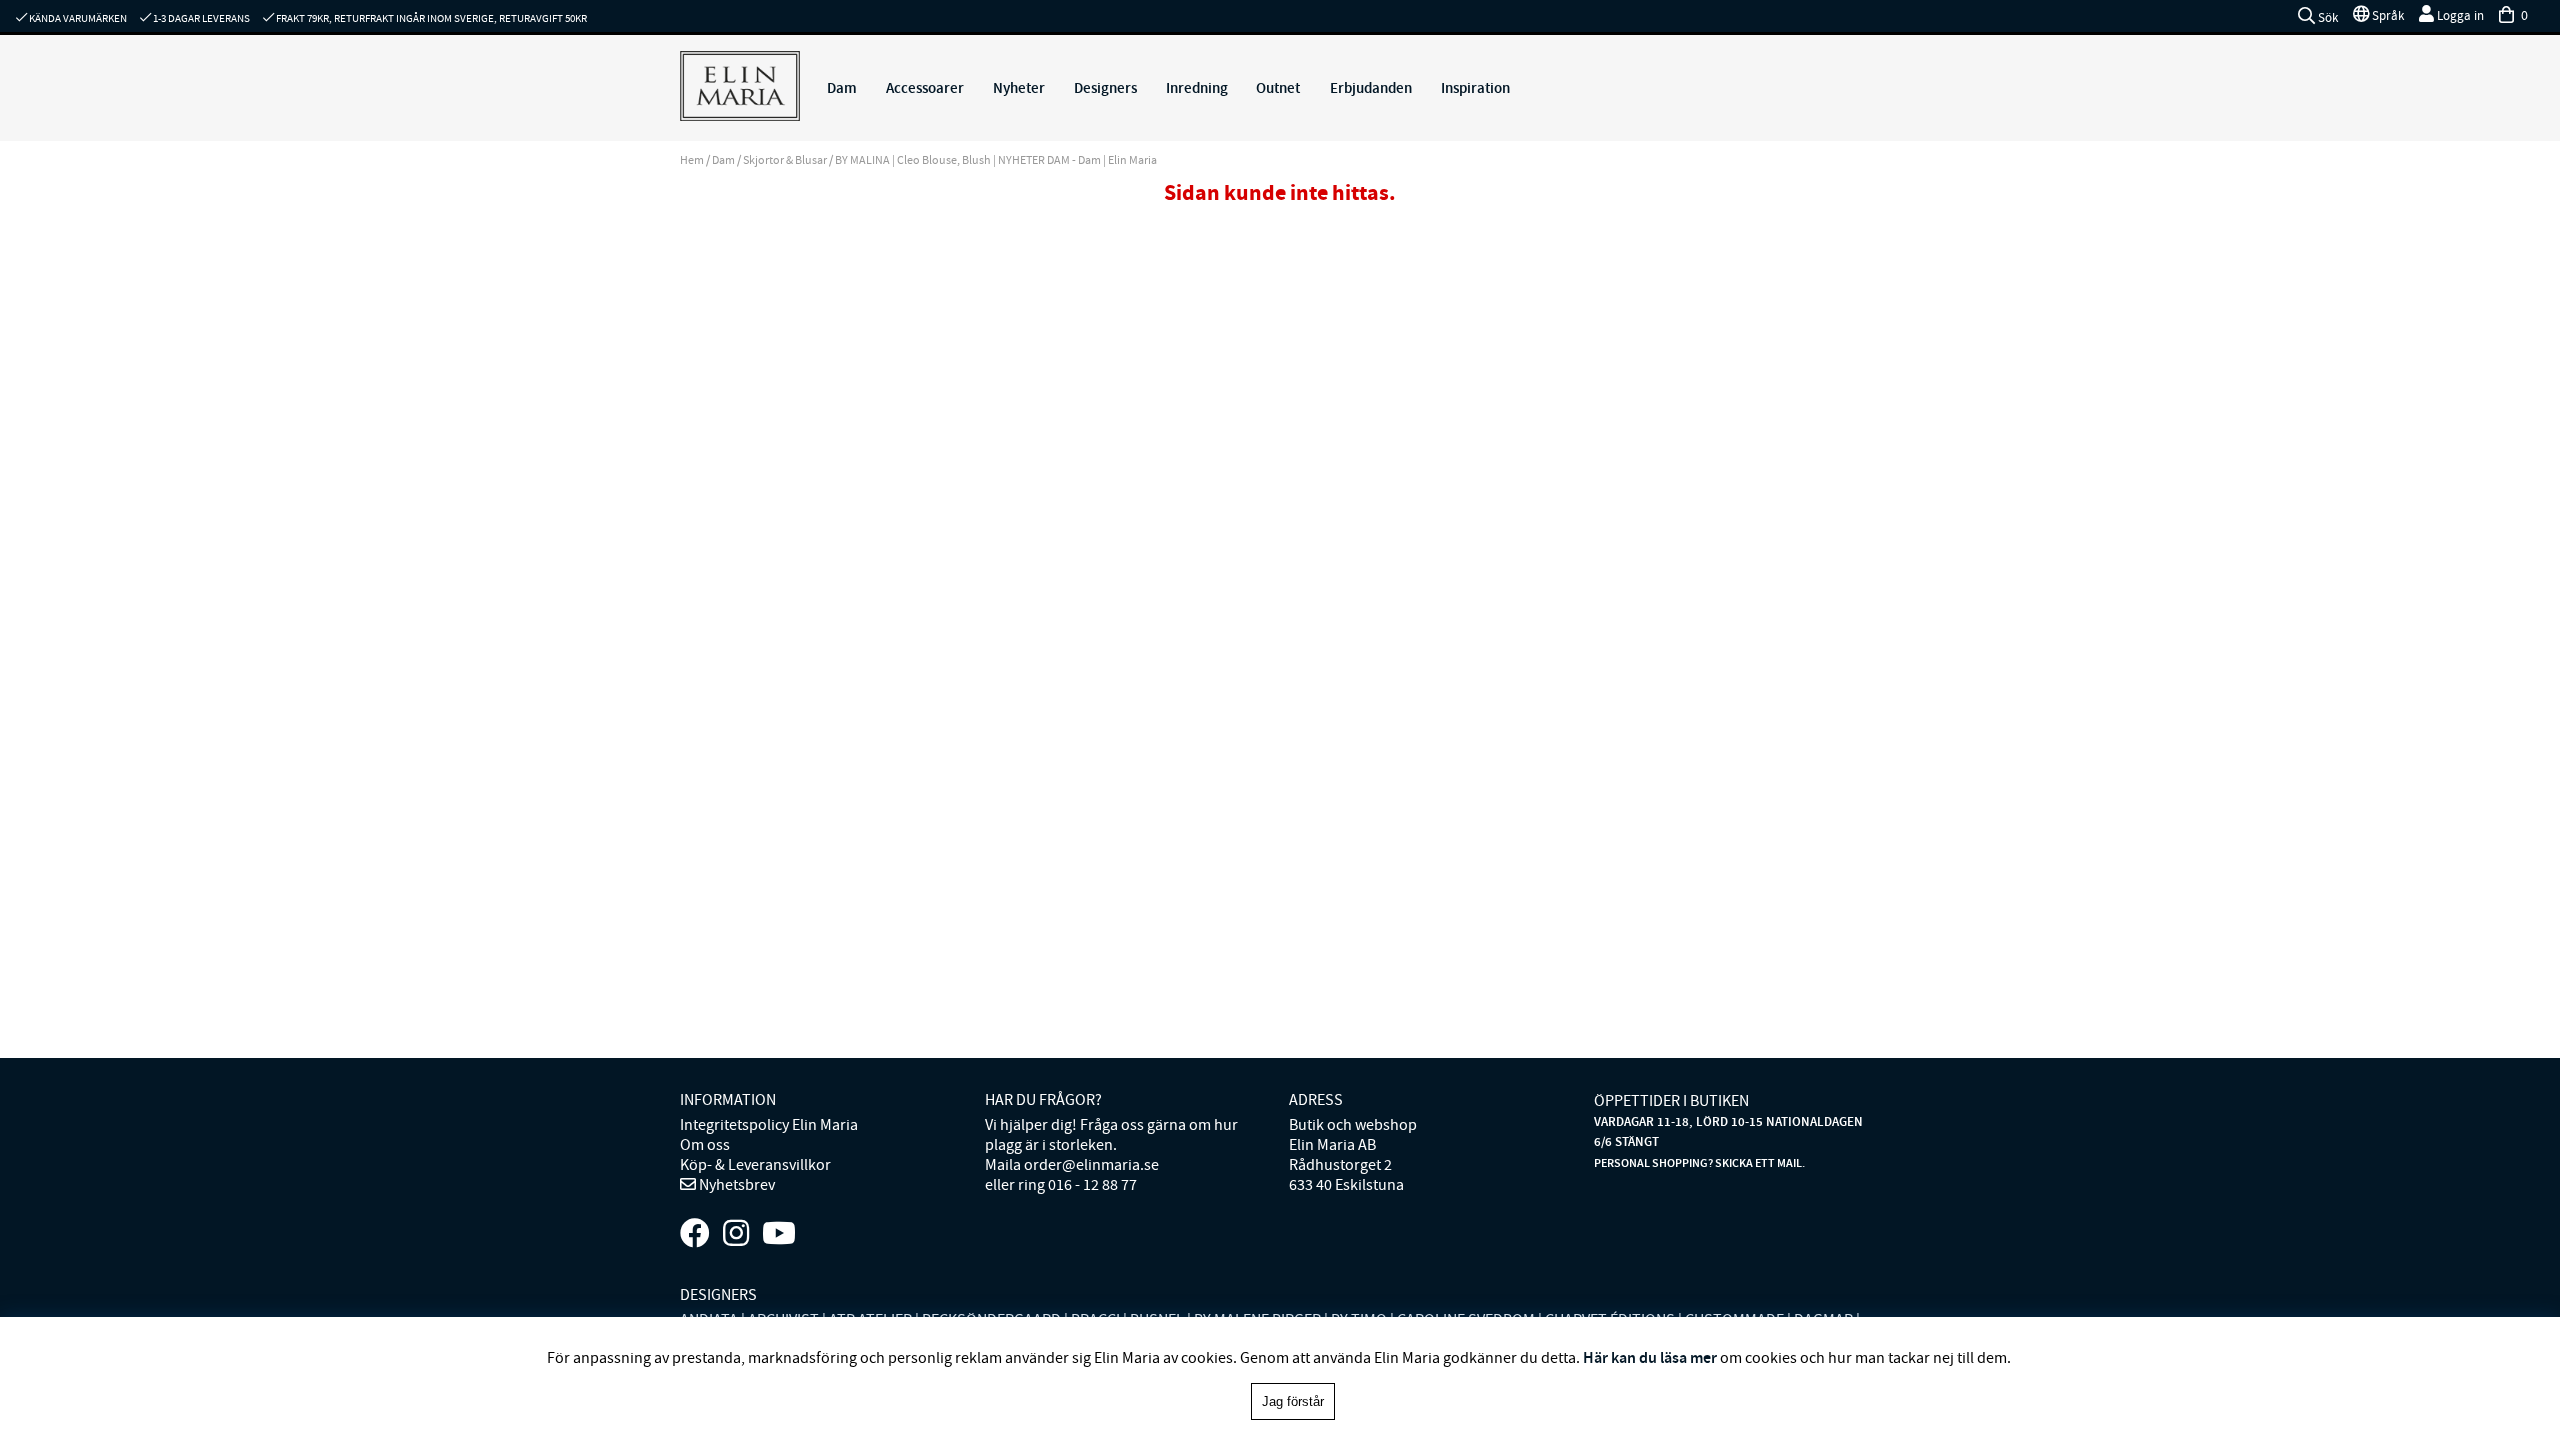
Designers (1105, 88)
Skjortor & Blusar (785, 160)
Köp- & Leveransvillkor (755, 1165)
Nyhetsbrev (735, 1185)
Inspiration (1475, 88)
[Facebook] (695, 1234)
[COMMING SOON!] (779, 1234)
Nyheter (1019, 88)
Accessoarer (925, 88)
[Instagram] (736, 1234)
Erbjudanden (1371, 88)
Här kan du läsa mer (1650, 1357)
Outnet (1278, 88)
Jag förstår (1293, 1401)
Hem (692, 160)
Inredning (1197, 88)
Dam (842, 88)
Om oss (705, 1145)
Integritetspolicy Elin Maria (769, 1125)
